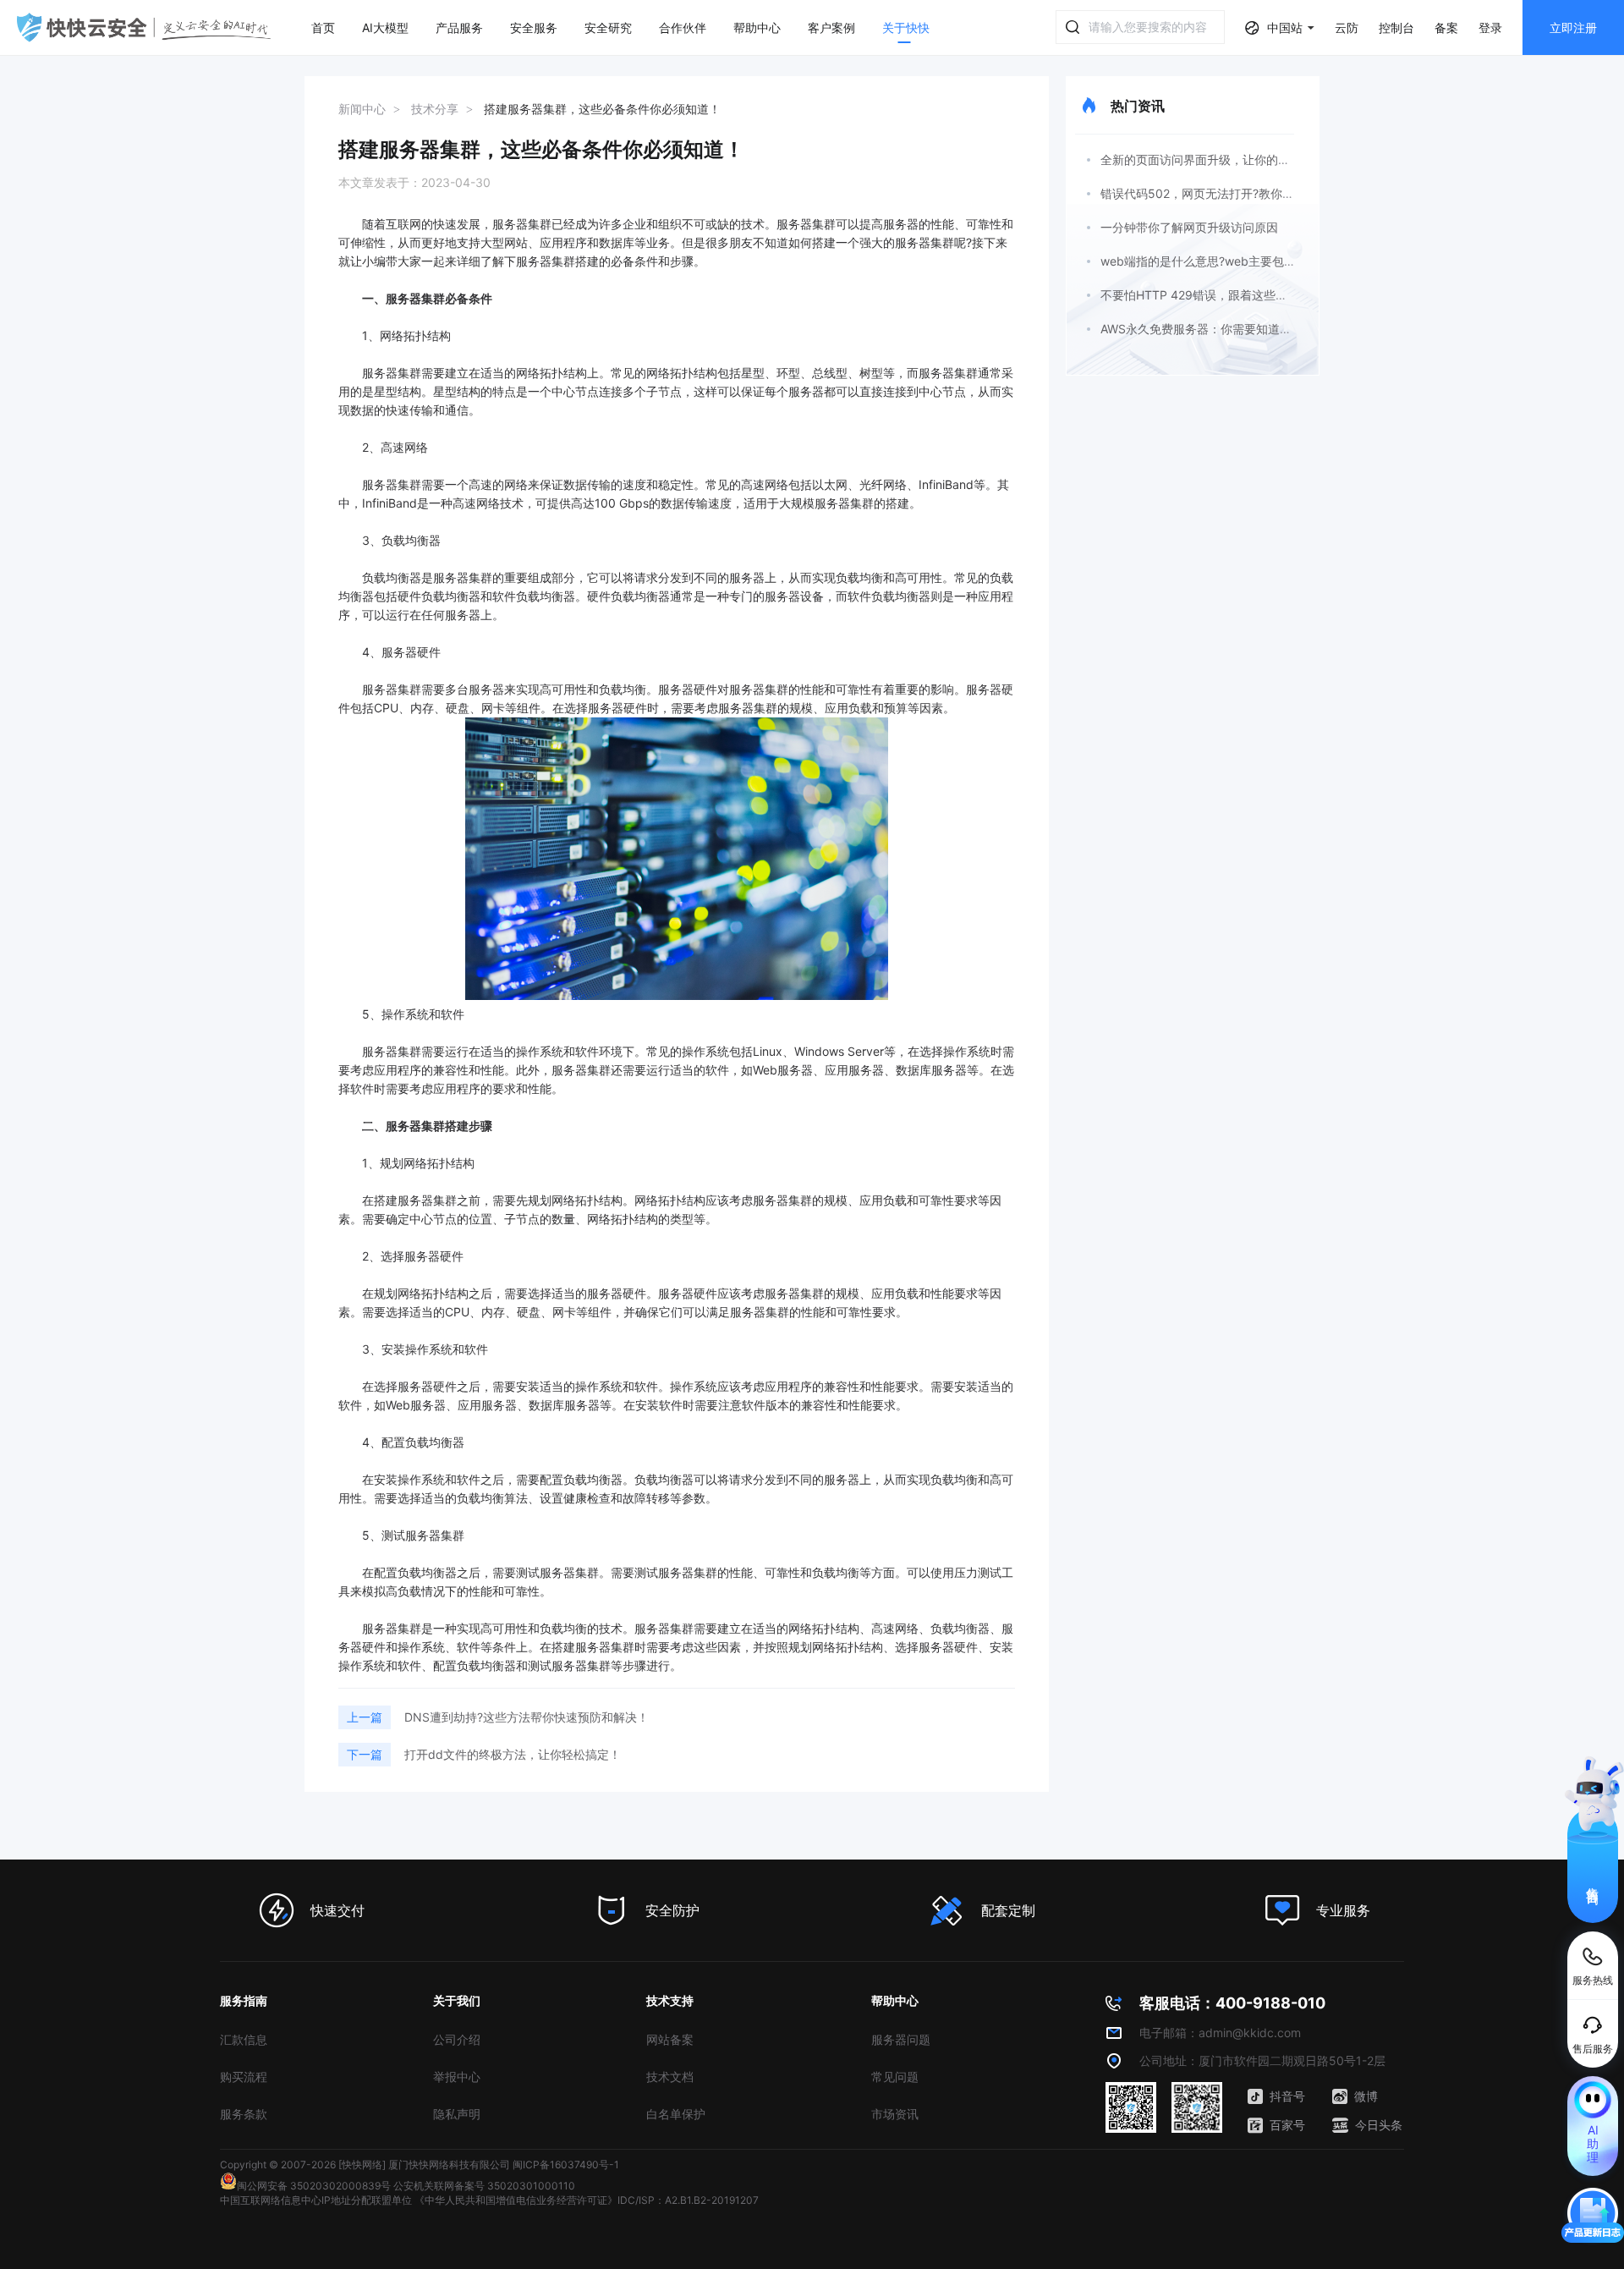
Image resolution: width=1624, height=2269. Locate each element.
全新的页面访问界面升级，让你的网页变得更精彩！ (1237, 159)
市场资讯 (895, 2114)
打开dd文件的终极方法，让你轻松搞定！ (513, 1754)
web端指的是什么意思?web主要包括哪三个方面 (1228, 261)
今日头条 (1379, 2125)
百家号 (1287, 2125)
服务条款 (244, 2114)
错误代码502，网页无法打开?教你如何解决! (1217, 193)
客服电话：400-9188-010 (1232, 2003)
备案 (1446, 27)
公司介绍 (457, 2039)
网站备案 (670, 2039)
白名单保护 (676, 2114)
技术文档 (670, 2077)
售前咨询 (1593, 1881)
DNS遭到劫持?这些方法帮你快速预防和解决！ (527, 1717)
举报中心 (457, 2077)
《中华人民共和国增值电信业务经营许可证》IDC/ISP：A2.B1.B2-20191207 (587, 2200)
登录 (1490, 27)
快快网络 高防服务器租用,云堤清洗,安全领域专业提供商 (144, 27)
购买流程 (244, 2077)
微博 (1366, 2096)
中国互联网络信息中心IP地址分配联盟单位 (316, 2200)
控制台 (1396, 27)
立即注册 (1573, 27)
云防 (1347, 27)
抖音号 (1287, 2096)
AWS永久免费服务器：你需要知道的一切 (1208, 329)
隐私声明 (457, 2114)
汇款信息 (244, 2039)
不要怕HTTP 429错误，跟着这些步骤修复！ (1218, 295)
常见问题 (895, 2077)
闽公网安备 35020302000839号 (314, 2186)
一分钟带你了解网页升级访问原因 (1189, 227)
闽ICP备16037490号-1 (566, 2165)
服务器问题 (901, 2039)
